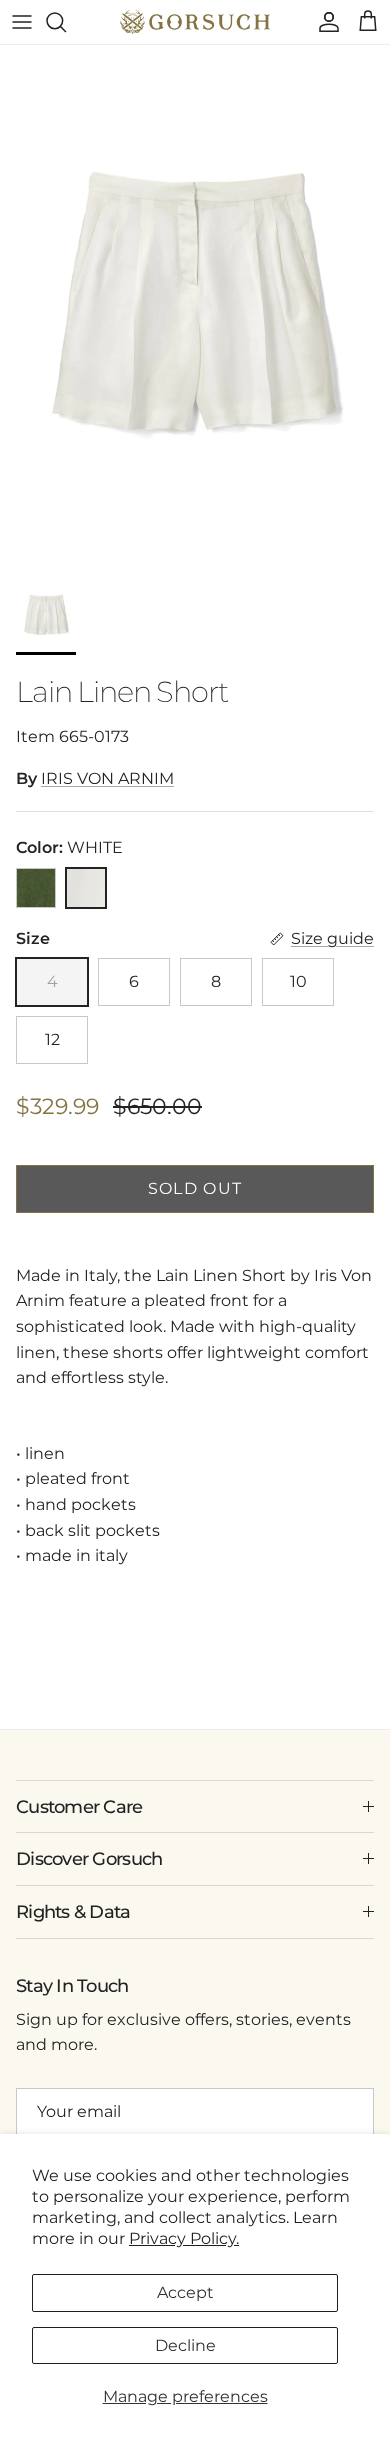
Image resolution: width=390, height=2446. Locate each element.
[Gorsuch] (195, 22)
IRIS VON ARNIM (107, 778)
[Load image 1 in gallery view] (195, 305)
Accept (185, 2292)
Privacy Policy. (184, 2238)
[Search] (66, 22)
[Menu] (22, 22)
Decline (185, 2345)
